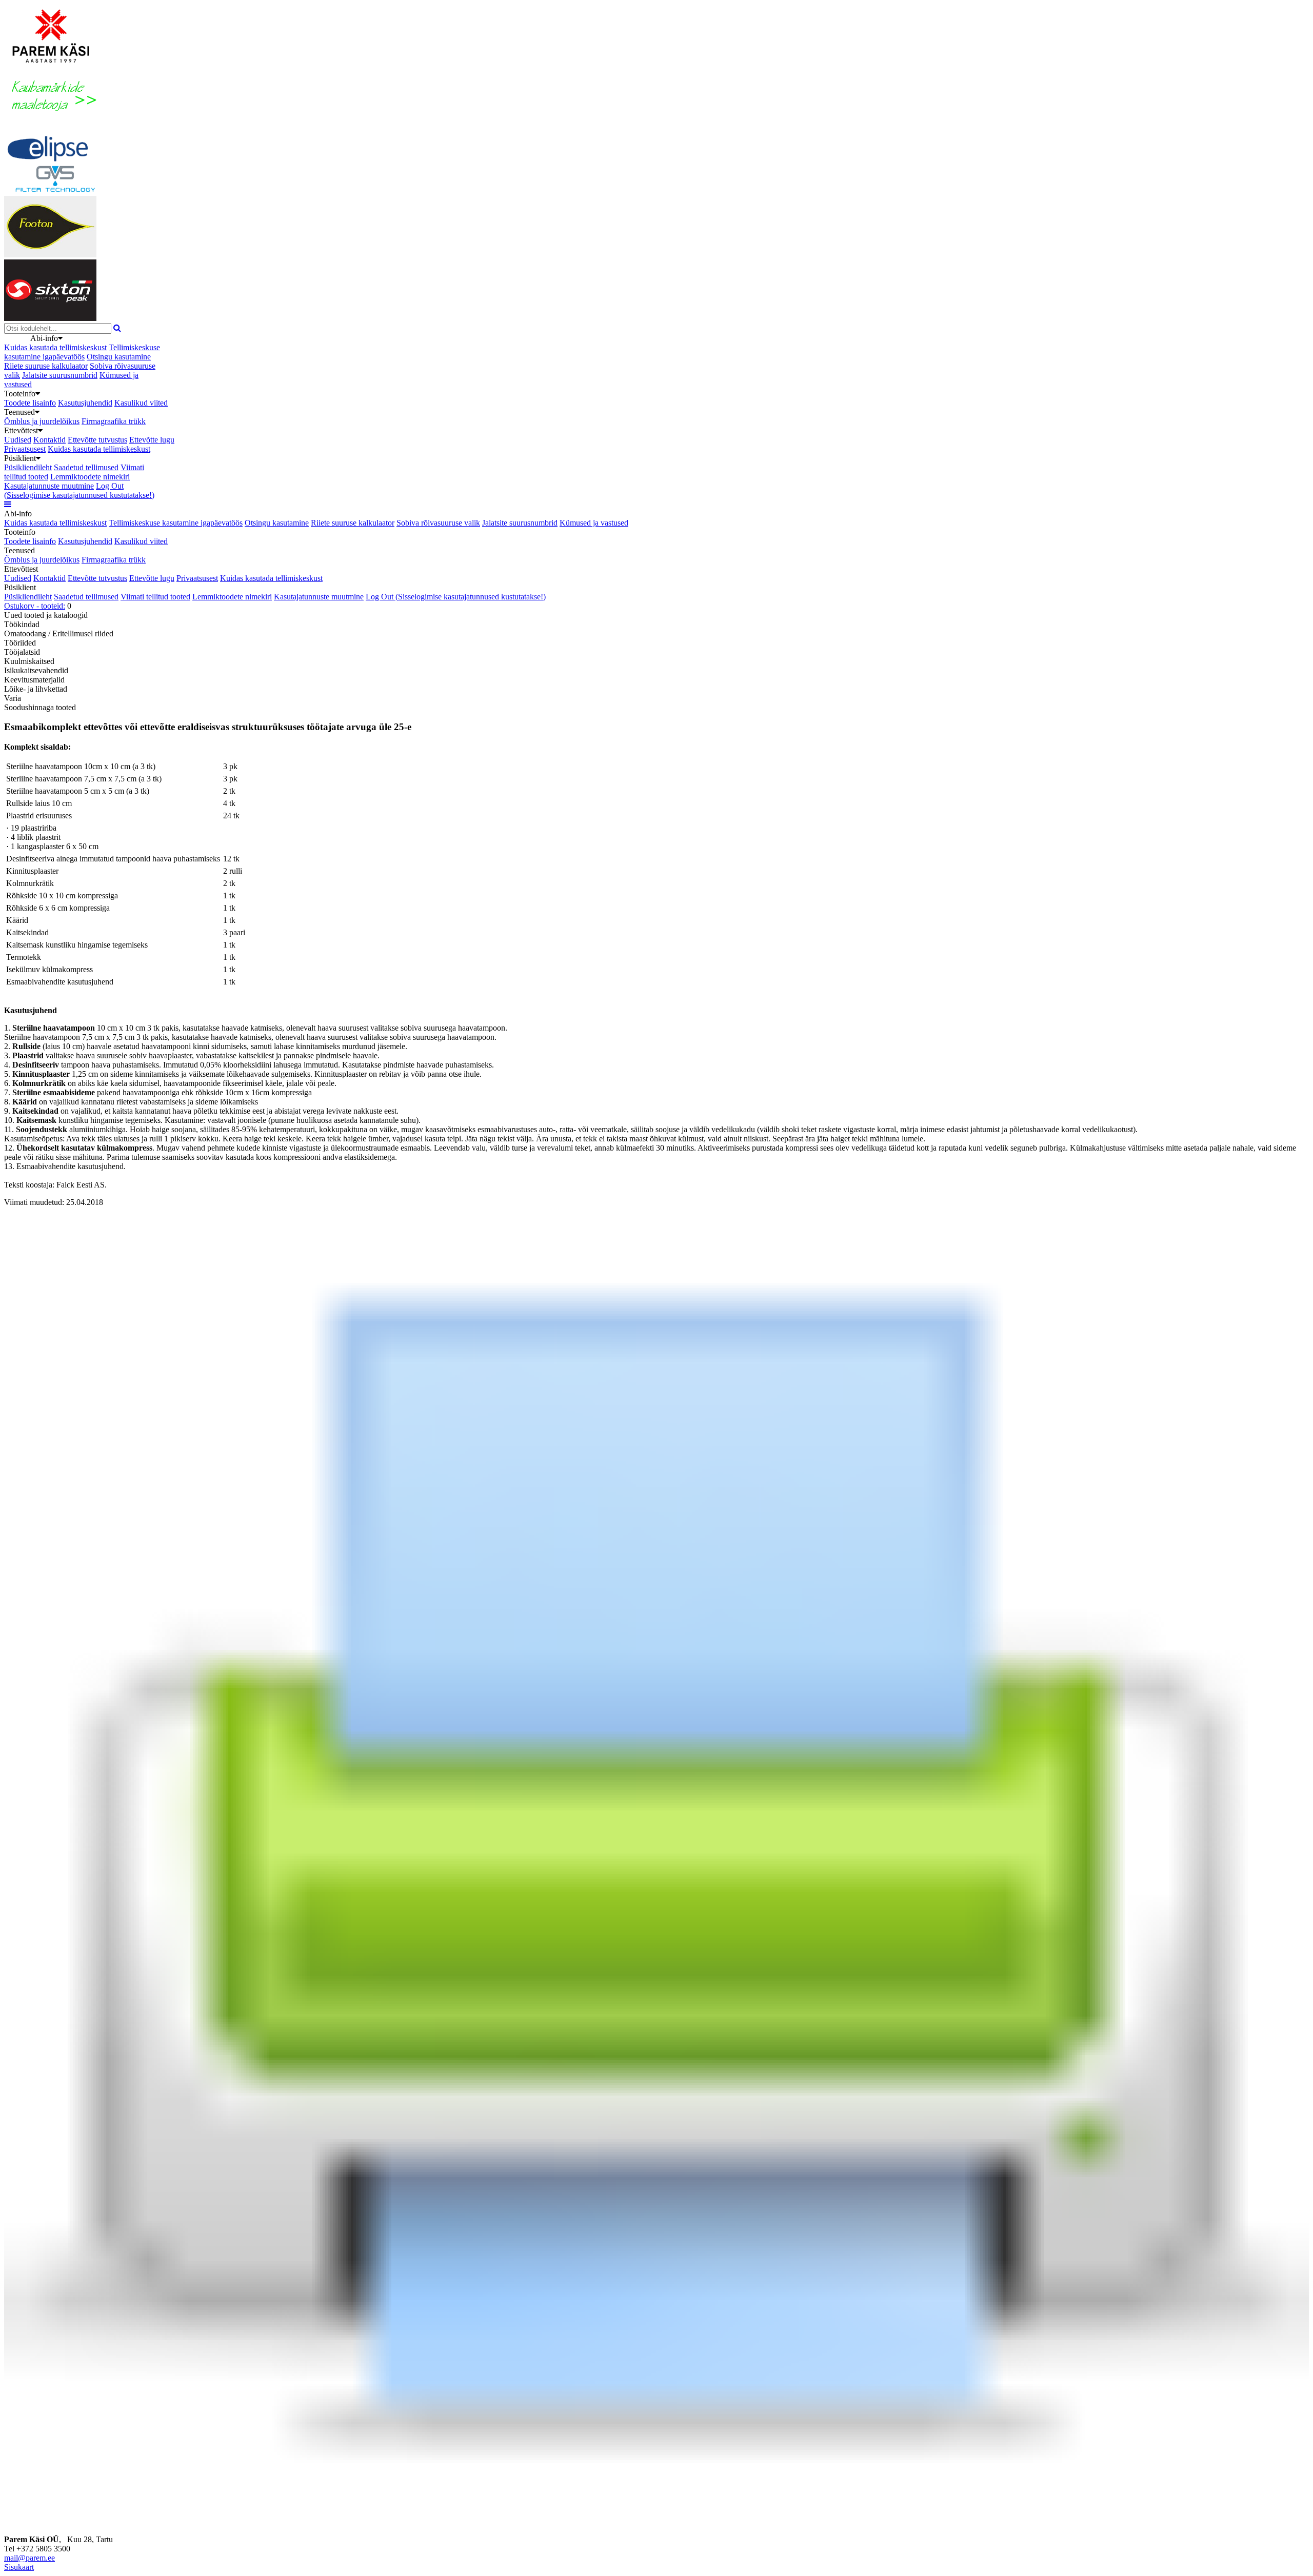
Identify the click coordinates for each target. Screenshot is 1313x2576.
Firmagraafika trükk (114, 421)
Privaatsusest (25, 449)
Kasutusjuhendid (85, 403)
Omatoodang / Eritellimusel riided (59, 633)
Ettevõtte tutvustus (97, 440)
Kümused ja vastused (594, 523)
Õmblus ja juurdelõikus (42, 421)
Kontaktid (49, 440)
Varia (13, 698)
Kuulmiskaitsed (29, 661)
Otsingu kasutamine (119, 357)
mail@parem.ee (29, 2558)
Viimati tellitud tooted (155, 597)
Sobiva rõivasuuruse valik (438, 523)
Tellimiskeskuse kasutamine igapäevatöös (82, 352)
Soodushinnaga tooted (40, 707)
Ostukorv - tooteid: (35, 606)
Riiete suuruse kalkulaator (46, 366)
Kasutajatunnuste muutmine (49, 486)
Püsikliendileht (28, 467)
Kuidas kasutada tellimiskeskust (55, 347)
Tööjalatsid (22, 652)
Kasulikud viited (141, 403)
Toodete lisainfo (30, 403)
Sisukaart (19, 2567)
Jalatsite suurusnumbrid (60, 375)
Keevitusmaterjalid (34, 680)
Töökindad (22, 624)
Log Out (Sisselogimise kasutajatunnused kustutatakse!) (79, 490)
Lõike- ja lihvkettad (36, 689)
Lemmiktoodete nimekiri (90, 477)
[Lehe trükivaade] (656, 2521)
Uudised (18, 440)
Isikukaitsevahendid (36, 670)
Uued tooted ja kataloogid (46, 615)
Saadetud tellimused (86, 467)
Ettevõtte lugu (152, 440)
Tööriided (20, 643)
